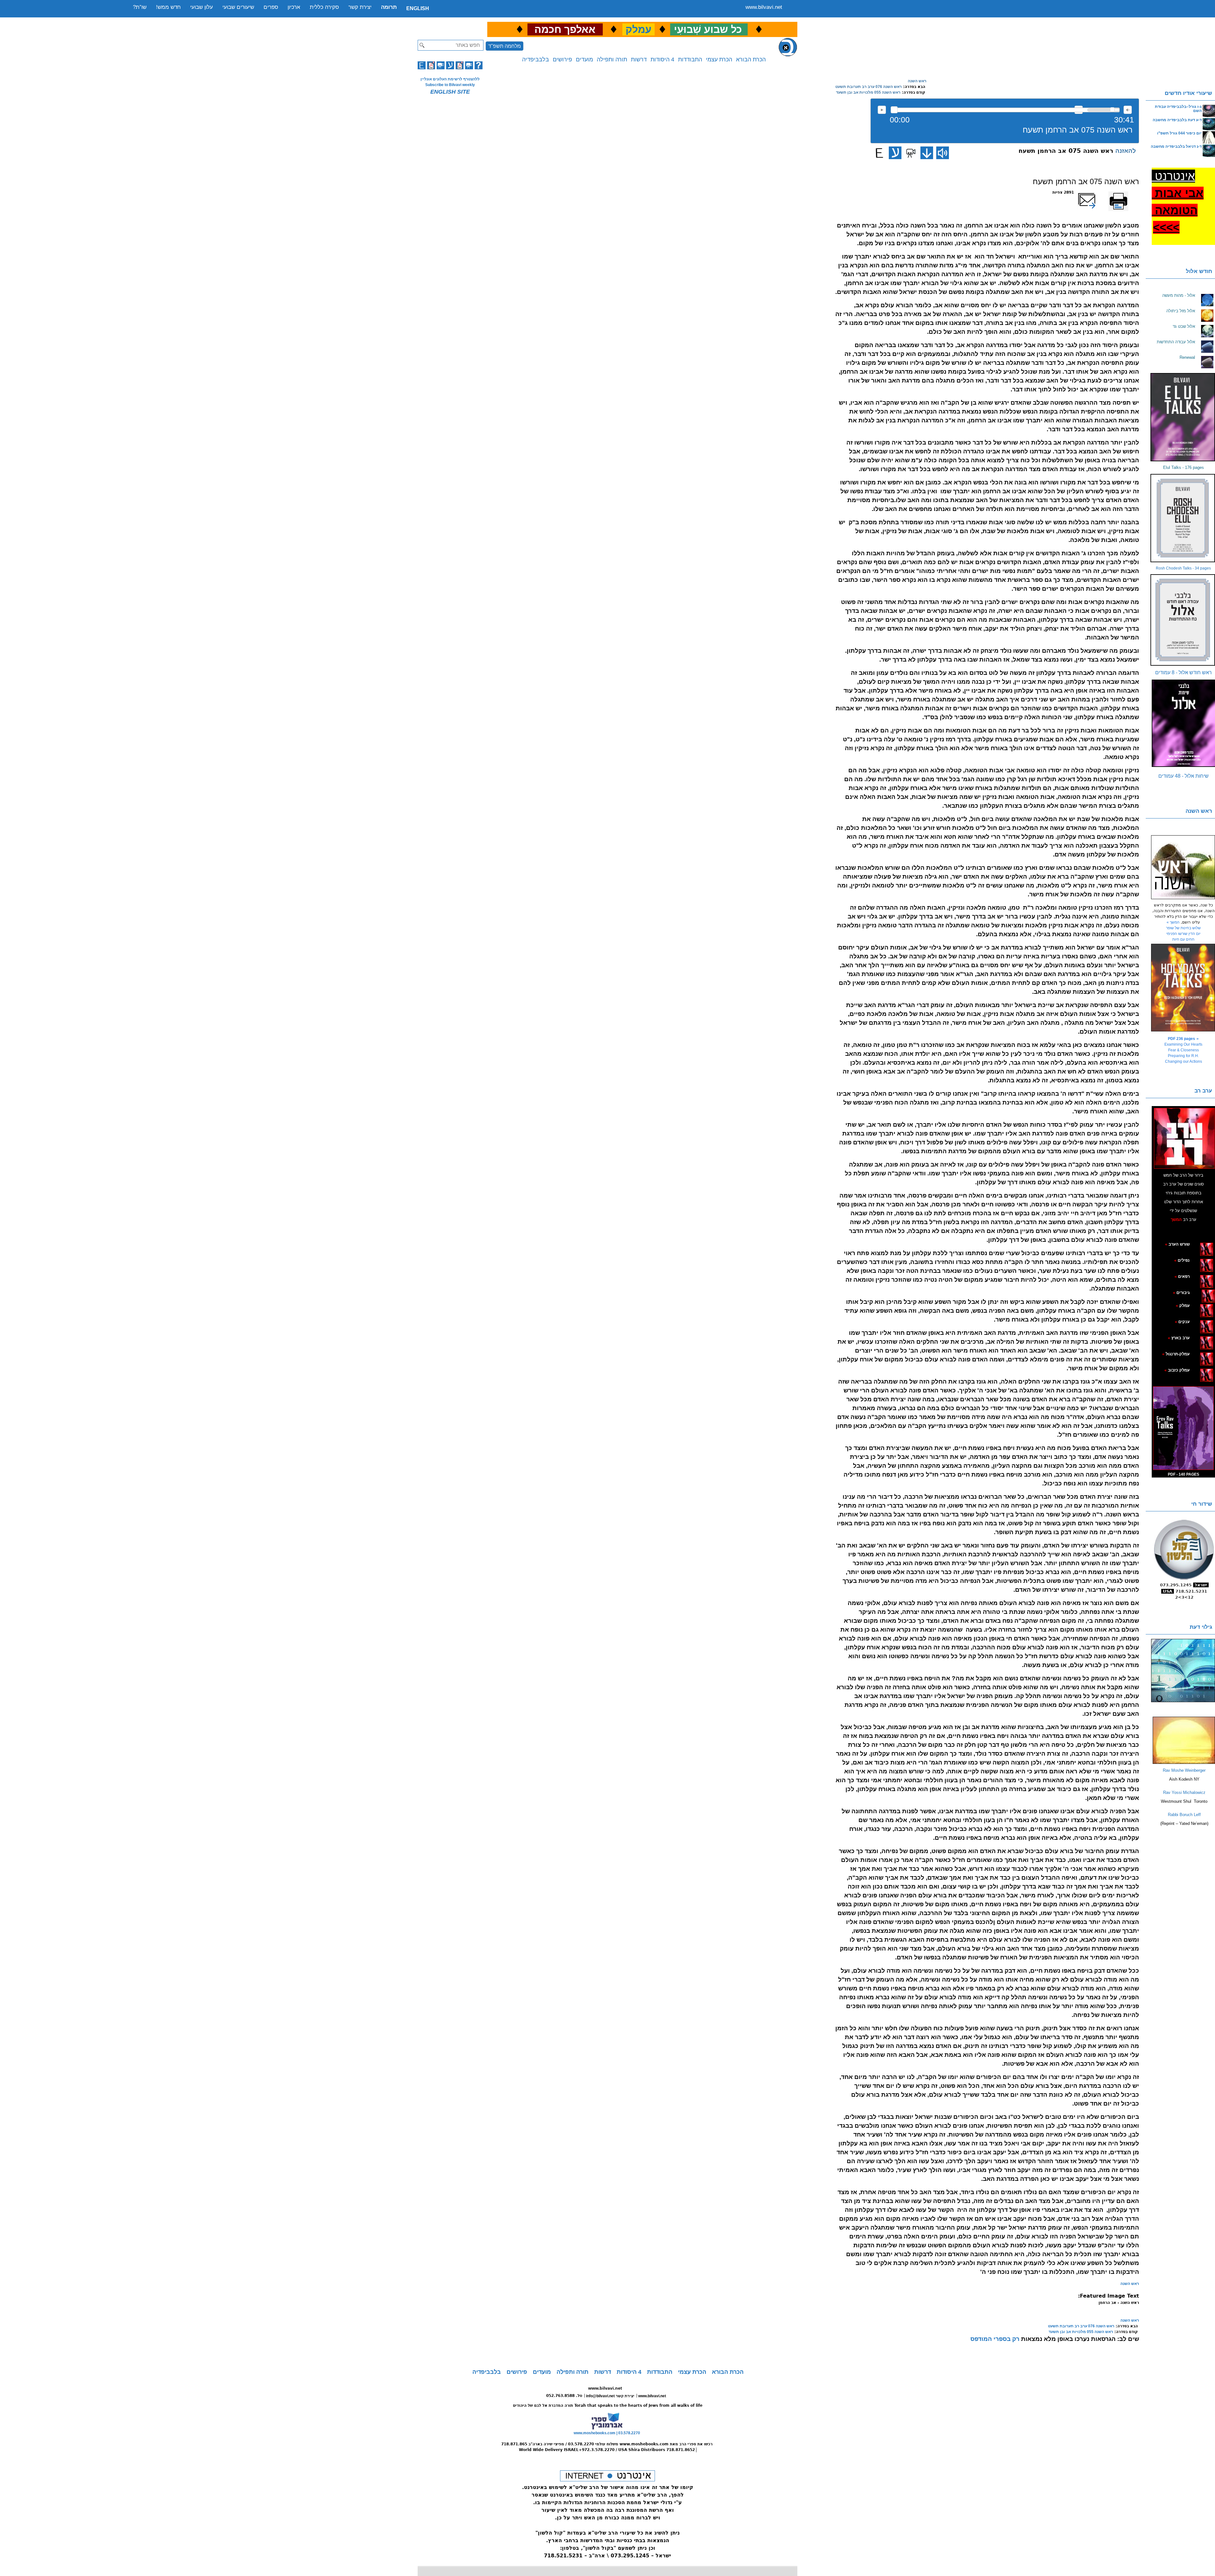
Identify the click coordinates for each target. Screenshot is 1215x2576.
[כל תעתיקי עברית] (1199, 1292)
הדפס (1134, 192)
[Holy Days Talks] (1183, 988)
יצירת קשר (360, 7)
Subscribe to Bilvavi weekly (450, 85)
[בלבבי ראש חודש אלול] (1183, 620)
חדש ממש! (168, 7)
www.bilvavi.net (764, 7)
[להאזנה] (943, 153)
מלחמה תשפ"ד (505, 46)
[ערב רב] (1184, 1138)
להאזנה (882, 110)
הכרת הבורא (751, 59)
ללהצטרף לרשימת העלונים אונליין (450, 79)
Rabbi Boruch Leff (1184, 1815)
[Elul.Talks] (1183, 417)
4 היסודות (662, 59)
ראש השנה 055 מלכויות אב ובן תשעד (868, 92)
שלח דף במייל (1095, 192)
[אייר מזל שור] (1197, 1276)
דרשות (639, 59)
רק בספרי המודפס (995, 2339)
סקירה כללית (324, 7)
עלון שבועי (202, 7)
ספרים (271, 7)
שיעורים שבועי (238, 7)
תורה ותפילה (612, 59)
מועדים (584, 59)
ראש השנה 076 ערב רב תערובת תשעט (869, 87)
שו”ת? (140, 7)
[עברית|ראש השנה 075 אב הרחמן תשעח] (895, 153)
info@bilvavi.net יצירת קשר (610, 2396)
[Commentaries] (1184, 1763)
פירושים (562, 59)
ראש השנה (917, 81)
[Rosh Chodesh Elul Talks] (1183, 518)
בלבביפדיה (536, 59)
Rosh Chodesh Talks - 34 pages (1183, 568)
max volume (1128, 110)
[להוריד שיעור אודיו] (927, 153)
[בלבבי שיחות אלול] (1183, 723)
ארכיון (294, 7)
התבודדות (690, 59)
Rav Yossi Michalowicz (1184, 1792)
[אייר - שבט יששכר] (1200, 1292)
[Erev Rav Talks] (1183, 1428)
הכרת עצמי (719, 59)
